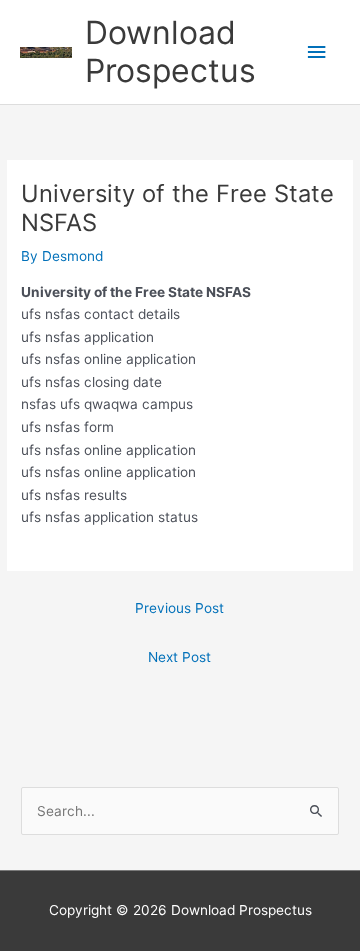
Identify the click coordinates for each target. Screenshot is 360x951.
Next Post (179, 657)
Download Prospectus (170, 51)
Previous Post (179, 608)
